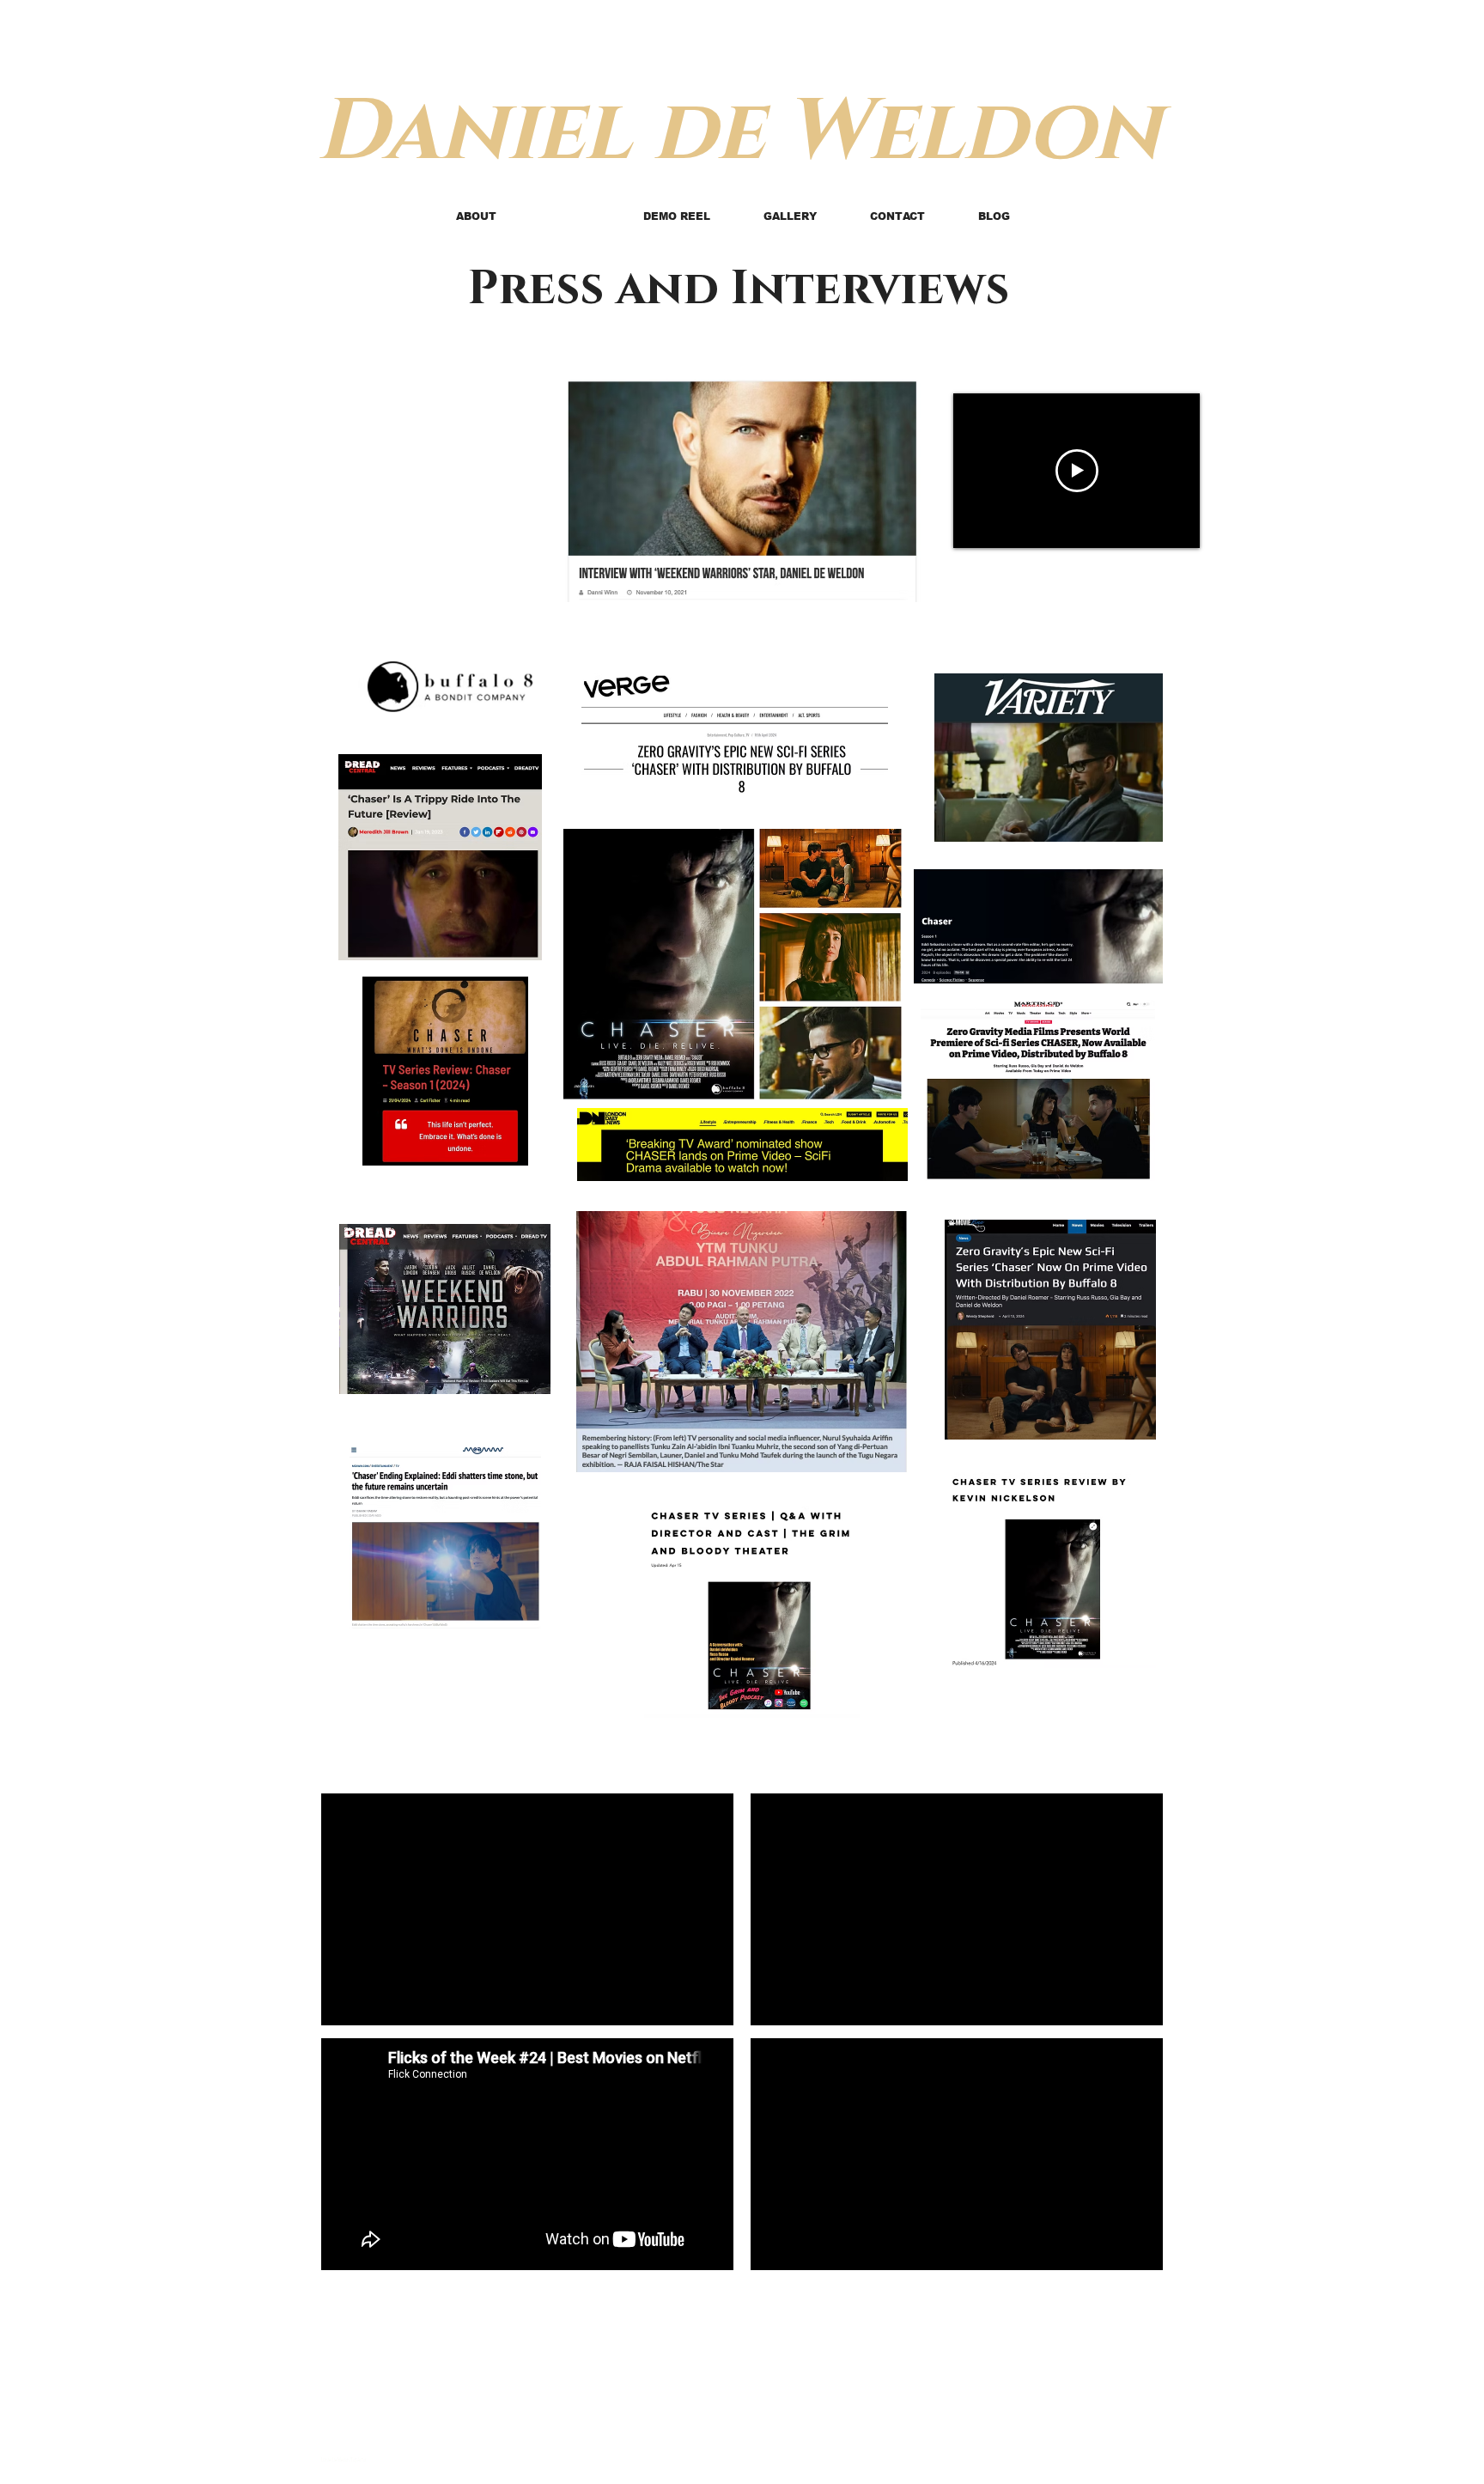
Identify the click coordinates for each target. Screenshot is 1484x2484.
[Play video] (1077, 471)
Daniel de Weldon (738, 132)
